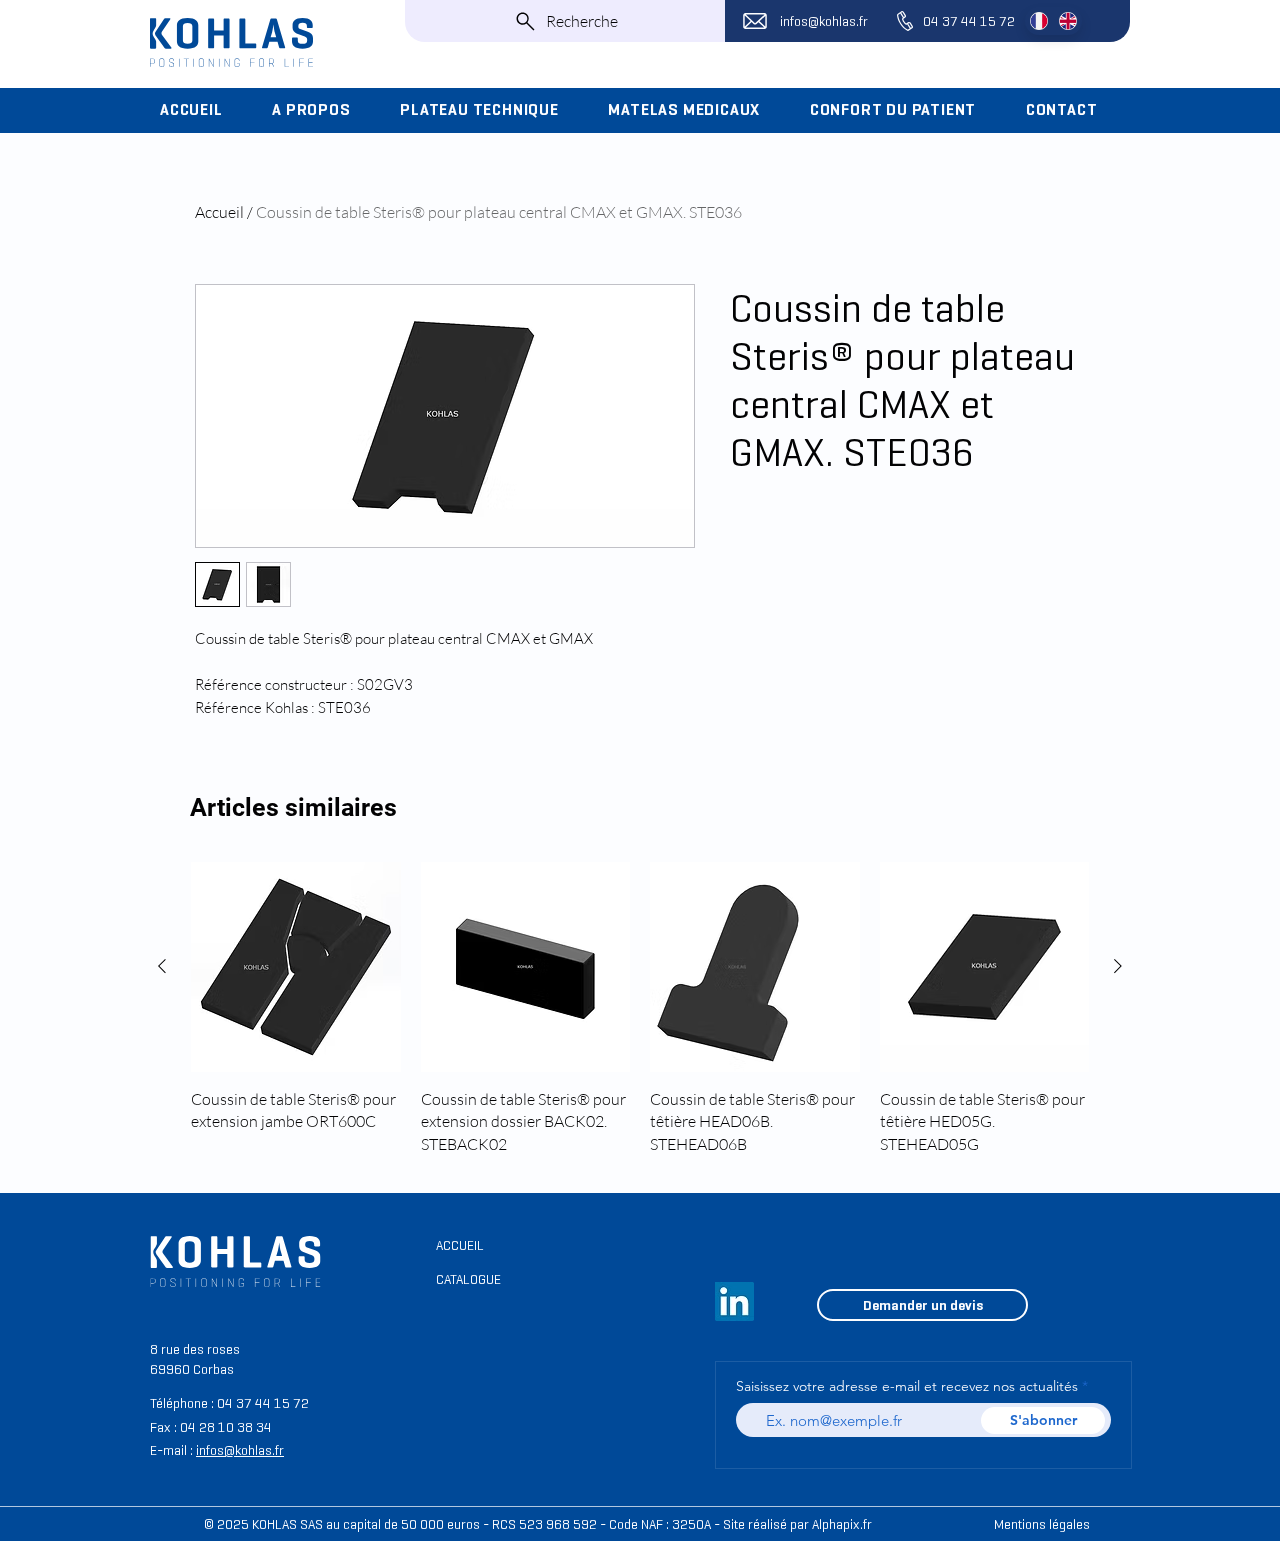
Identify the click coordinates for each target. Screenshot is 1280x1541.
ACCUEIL (460, 1245)
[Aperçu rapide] (296, 967)
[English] (1067, 21)
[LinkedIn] (734, 1301)
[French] (1039, 21)
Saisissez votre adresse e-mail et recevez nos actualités (907, 1386)
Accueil (219, 212)
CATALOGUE (468, 1279)
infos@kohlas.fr (824, 21)
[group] (640, 1008)
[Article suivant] (1118, 966)
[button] (322, 110)
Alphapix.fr (842, 1524)
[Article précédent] (162, 966)
